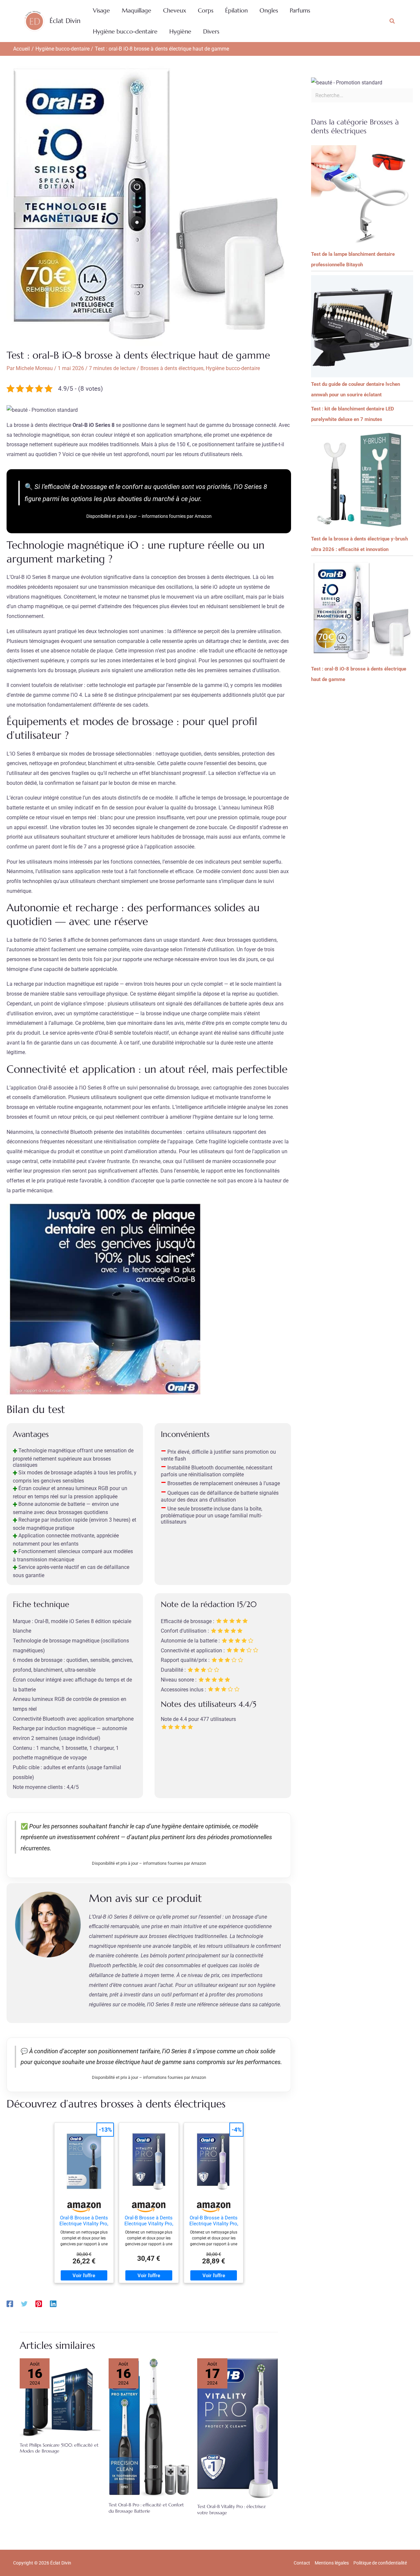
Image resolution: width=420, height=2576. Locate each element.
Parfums (300, 10)
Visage (101, 10)
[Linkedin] (53, 2304)
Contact (302, 2563)
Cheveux (175, 10)
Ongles (269, 10)
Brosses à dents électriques (172, 368)
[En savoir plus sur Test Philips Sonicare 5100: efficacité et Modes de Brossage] (60, 2397)
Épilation (236, 10)
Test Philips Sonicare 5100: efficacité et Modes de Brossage (59, 2448)
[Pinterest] (39, 2304)
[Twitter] (24, 2304)
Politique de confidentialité (380, 2563)
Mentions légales (332, 2563)
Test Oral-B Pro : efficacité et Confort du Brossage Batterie (146, 2508)
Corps (206, 10)
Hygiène (180, 31)
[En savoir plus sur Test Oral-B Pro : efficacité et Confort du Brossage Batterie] (149, 2427)
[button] (392, 21)
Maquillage (136, 10)
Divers (211, 31)
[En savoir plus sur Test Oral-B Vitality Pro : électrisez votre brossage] (238, 2428)
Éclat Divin (65, 21)
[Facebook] (10, 2304)
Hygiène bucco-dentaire (125, 31)
